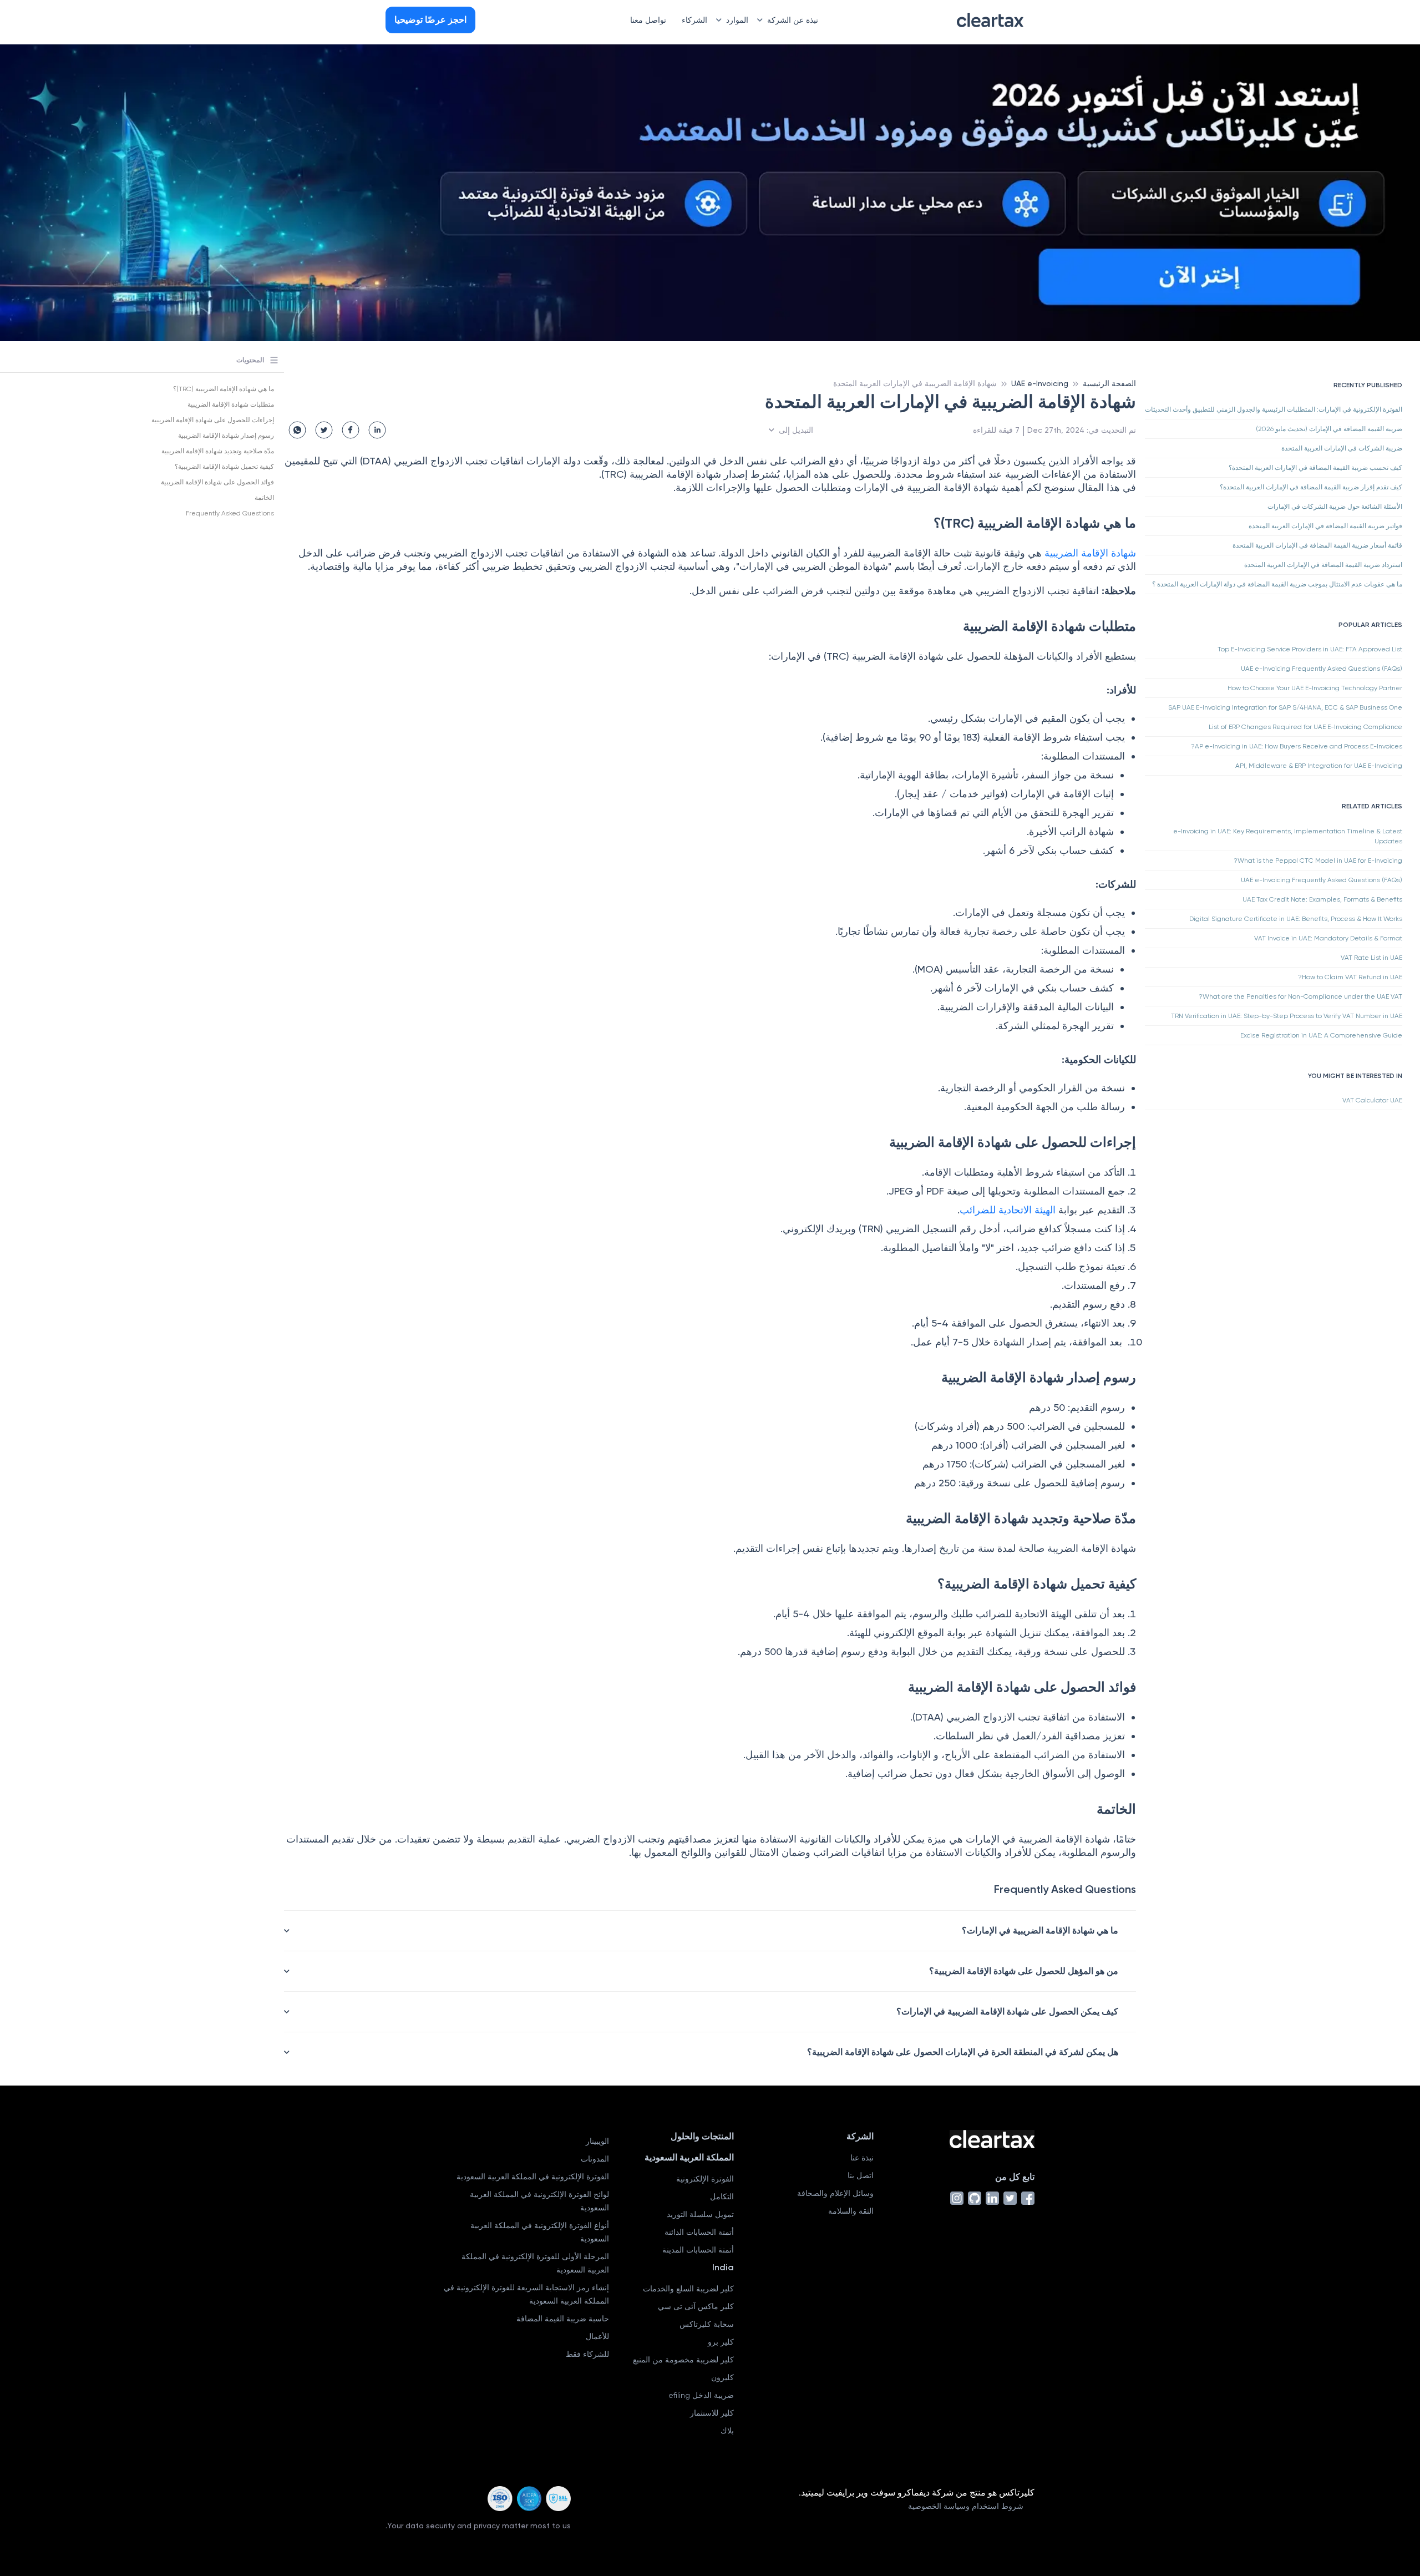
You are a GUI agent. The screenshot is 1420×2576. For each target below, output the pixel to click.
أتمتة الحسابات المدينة (698, 2250)
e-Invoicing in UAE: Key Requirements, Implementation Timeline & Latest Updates (1288, 836)
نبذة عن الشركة (793, 20)
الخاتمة (264, 498)
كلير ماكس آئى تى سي (696, 2306)
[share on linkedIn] (377, 430)
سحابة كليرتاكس (707, 2324)
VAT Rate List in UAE (1371, 958)
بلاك (727, 2431)
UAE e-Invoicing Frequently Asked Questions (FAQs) (1322, 669)
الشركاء (694, 20)
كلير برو (721, 2342)
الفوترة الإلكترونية (705, 2179)
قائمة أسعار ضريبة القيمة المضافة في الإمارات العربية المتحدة (1317, 545)
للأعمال (597, 2336)
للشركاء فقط (587, 2354)
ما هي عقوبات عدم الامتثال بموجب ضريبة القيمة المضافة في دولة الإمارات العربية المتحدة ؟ (1277, 584)
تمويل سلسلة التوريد (700, 2214)
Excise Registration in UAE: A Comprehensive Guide (1321, 1035)
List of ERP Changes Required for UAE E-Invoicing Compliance (1305, 727)
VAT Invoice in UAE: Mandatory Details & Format (1328, 938)
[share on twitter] (324, 430)
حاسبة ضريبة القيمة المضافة (563, 2319)
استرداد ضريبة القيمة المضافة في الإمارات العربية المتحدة (1323, 565)
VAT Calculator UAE (1372, 1100)
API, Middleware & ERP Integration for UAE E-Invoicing (1319, 766)
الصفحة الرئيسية (1109, 383)
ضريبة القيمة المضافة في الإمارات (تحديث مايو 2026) (1329, 429)
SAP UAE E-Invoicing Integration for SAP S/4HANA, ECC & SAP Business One (1285, 707)
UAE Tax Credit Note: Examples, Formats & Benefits (1322, 899)
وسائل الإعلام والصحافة (835, 2193)
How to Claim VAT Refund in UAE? (1350, 977)
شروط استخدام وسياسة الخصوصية (966, 2506)
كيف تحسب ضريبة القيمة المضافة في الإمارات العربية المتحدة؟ (1315, 468)
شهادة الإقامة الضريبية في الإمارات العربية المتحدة (915, 383)
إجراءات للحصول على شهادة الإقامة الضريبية (213, 420)
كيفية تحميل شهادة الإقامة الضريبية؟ (224, 467)
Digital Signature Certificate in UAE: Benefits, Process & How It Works (1296, 919)
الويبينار (597, 2141)
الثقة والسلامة (851, 2211)
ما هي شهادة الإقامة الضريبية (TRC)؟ (224, 389)
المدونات (595, 2159)
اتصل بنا (861, 2175)
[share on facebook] (351, 430)
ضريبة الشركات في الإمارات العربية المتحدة (1342, 448)
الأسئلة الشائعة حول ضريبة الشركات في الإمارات (1335, 507)
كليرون (722, 2377)
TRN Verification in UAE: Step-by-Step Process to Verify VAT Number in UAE (1287, 1016)
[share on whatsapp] (297, 430)
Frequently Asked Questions (230, 513)
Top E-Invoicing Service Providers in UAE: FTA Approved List (1310, 649)
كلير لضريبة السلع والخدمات (688, 2289)
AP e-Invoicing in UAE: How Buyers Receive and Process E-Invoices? (1297, 746)
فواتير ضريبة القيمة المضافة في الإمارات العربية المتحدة (1325, 526)
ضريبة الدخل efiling (701, 2395)
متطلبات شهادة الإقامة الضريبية (231, 404)
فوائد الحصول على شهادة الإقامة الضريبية (217, 482)
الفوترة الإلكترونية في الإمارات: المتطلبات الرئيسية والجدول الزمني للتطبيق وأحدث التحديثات (1274, 409)
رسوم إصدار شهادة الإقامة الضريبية (226, 436)
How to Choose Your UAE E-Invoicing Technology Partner (1315, 688)
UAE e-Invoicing (1040, 383)
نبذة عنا (862, 2158)
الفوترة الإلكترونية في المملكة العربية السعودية (533, 2177)
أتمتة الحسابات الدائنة (699, 2232)
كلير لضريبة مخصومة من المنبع (683, 2360)
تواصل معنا (648, 20)
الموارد (737, 20)
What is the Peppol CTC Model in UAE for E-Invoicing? (1318, 861)
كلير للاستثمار (712, 2413)
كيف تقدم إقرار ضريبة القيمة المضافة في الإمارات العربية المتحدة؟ (1311, 487)
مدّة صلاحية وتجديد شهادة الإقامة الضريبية (218, 451)
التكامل (722, 2197)
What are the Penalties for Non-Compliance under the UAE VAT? (1300, 996)
